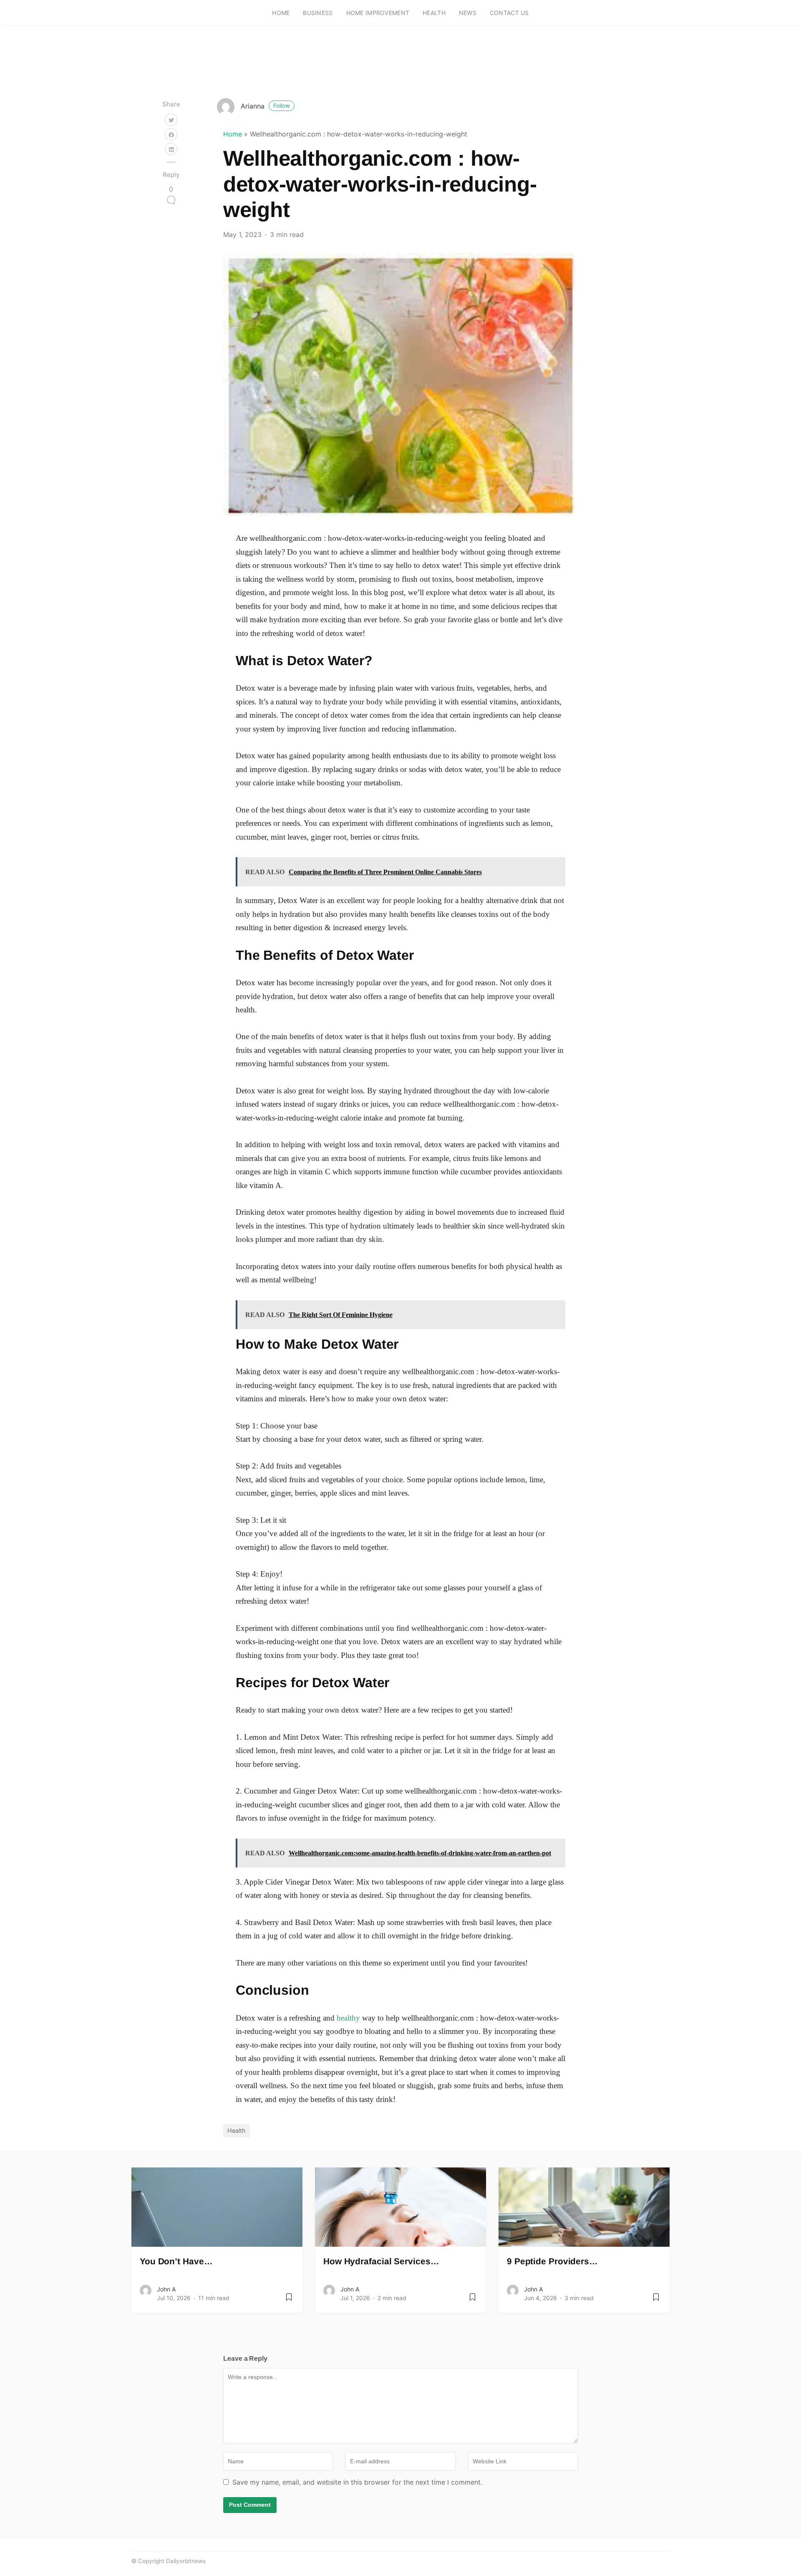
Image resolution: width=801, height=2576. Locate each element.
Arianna (265, 106)
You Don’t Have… (176, 2261)
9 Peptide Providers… (552, 2261)
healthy (348, 2018)
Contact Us (509, 13)
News (468, 13)
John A (166, 2289)
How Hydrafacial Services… (381, 2261)
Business (318, 13)
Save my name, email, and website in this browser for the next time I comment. (357, 2482)
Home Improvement (378, 13)
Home (281, 13)
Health (434, 13)
